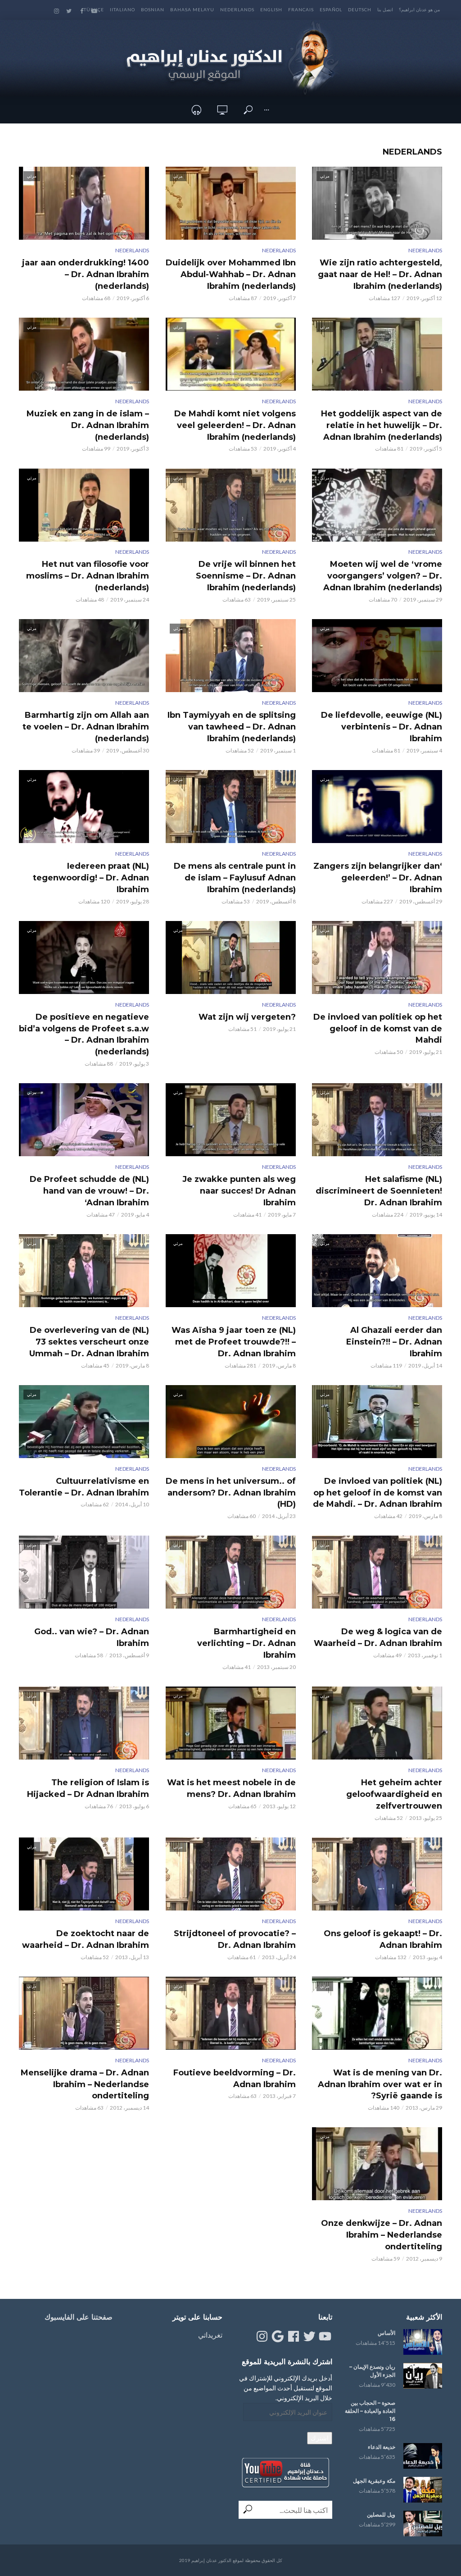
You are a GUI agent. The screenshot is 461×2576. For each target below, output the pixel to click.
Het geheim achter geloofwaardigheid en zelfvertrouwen (394, 1794)
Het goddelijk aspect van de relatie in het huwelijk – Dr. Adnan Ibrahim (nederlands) (382, 425)
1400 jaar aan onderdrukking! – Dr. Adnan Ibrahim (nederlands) (86, 274)
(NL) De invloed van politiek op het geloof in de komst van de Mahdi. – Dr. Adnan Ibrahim (377, 1493)
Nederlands (237, 9)
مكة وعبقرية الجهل (374, 2481)
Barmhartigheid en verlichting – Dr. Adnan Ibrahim (246, 1643)
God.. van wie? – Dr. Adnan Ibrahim (92, 1637)
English (271, 9)
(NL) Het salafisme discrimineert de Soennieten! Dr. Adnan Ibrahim (379, 1191)
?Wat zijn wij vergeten (247, 1017)
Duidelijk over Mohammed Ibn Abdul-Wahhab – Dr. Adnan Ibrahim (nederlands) (230, 274)
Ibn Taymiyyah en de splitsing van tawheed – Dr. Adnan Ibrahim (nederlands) (231, 727)
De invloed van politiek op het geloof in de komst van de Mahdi (378, 1029)
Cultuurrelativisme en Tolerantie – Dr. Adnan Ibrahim (84, 1487)
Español (331, 9)
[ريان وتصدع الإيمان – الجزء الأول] (423, 2376)
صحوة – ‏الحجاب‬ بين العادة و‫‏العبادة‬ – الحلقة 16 (370, 2411)
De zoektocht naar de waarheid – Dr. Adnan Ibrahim (86, 1939)
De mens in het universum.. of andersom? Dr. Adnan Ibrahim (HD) (230, 1493)
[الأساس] (423, 2342)
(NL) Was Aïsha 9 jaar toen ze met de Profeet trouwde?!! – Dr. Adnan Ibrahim (233, 1342)
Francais (301, 9)
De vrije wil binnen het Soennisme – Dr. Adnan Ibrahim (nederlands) (246, 576)
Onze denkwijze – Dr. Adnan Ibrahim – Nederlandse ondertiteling (382, 2235)
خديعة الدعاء (382, 2447)
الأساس (386, 2333)
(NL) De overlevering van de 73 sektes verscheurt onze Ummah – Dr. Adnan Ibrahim (89, 1342)
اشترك (320, 2438)
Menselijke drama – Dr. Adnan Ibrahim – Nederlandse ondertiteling (85, 2084)
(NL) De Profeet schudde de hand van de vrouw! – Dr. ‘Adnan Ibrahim (89, 1191)
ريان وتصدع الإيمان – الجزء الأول (372, 2371)
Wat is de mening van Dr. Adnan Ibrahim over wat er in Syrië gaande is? (380, 2084)
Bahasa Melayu (192, 9)
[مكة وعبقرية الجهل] (423, 2490)
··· (267, 110)
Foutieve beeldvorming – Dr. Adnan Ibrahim (234, 2079)
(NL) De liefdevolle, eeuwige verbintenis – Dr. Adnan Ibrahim (382, 727)
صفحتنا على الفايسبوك (79, 2317)
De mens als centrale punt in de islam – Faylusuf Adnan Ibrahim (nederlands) (235, 878)
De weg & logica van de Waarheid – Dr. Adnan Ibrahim (378, 1637)
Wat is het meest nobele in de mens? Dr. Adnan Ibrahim (231, 1788)
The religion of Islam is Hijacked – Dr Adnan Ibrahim (88, 1788)
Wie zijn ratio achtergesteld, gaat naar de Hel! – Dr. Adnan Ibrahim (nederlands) (380, 274)
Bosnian (153, 9)
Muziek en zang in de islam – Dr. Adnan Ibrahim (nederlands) (88, 425)
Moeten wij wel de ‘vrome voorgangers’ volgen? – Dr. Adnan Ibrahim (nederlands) (383, 576)
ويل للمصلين (381, 2514)
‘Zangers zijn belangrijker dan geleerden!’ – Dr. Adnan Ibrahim (378, 878)
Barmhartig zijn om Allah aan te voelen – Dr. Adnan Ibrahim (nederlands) (86, 727)
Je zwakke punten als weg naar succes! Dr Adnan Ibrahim (239, 1191)
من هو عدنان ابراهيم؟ (419, 9)
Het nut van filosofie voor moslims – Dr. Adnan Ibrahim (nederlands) (88, 576)
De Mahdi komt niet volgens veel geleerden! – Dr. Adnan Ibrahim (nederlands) (235, 425)
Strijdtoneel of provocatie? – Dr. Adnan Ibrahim (235, 1939)
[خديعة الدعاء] (423, 2456)
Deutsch (360, 9)
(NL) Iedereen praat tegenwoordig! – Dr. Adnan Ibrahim (91, 878)
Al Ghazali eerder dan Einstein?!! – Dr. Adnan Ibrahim (394, 1342)
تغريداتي (210, 2335)
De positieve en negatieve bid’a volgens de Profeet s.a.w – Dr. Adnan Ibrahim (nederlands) (84, 1035)
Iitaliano (122, 9)
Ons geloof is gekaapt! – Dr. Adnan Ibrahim (383, 1939)
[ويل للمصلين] (423, 2524)
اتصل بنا (385, 9)
